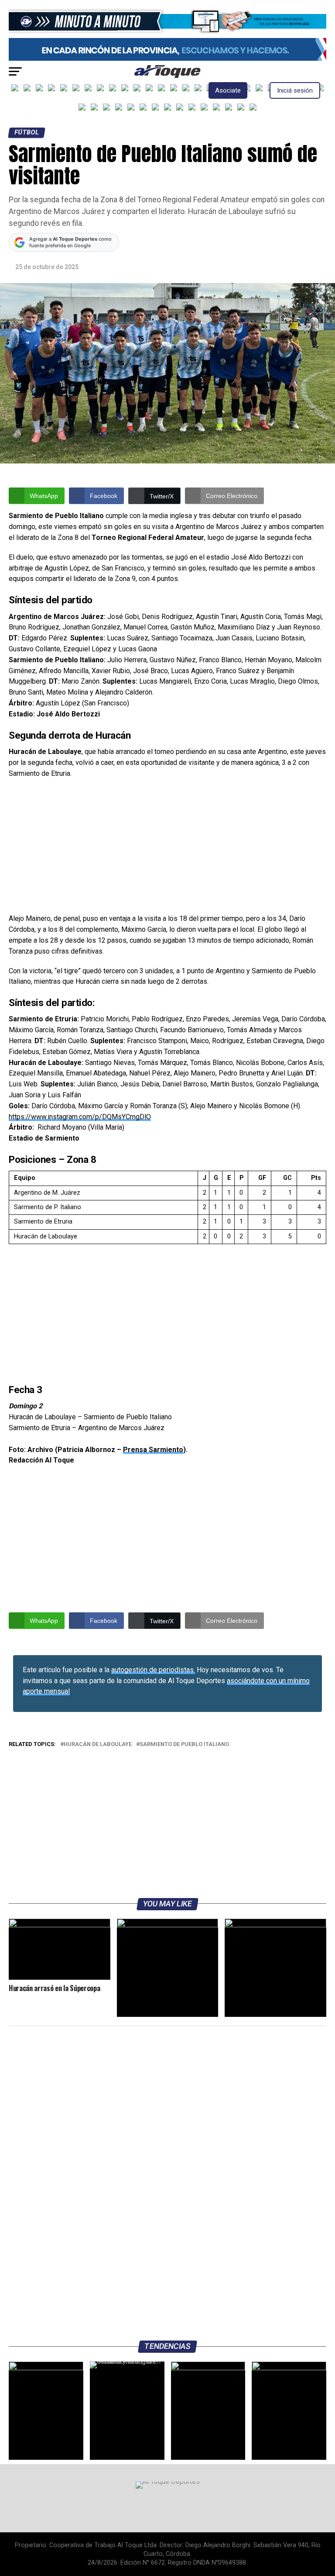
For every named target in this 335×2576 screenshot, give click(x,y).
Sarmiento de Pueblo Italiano (184, 1744)
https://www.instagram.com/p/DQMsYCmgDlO (80, 1117)
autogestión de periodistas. (153, 1670)
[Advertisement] (167, 849)
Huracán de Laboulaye (98, 1744)
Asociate (228, 90)
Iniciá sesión (295, 90)
